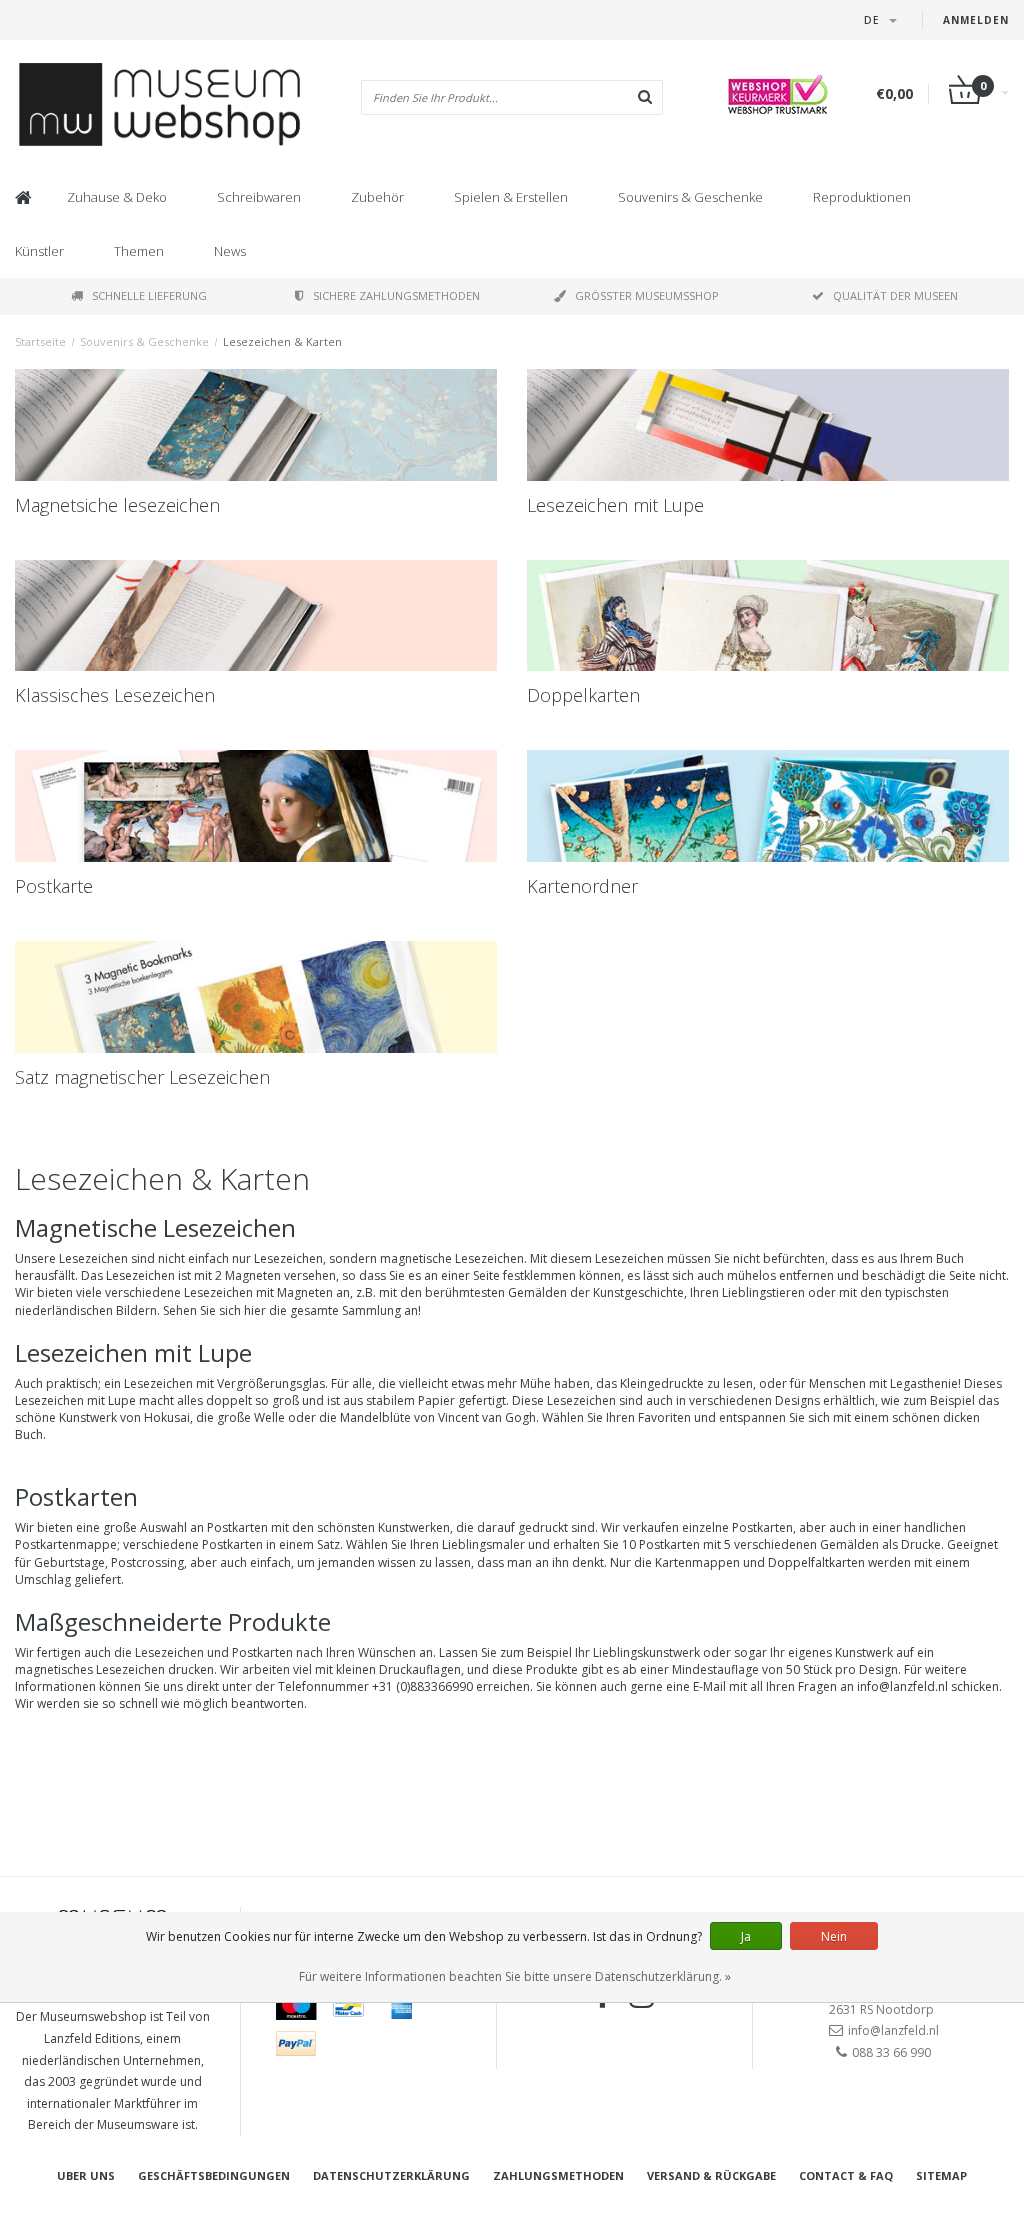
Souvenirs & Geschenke (690, 197)
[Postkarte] (256, 806)
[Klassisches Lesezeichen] (256, 616)
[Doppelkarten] (768, 616)
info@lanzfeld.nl (893, 2030)
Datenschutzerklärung (391, 2175)
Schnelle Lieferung (149, 295)
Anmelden (976, 20)
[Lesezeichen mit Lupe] (768, 425)
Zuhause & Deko (117, 197)
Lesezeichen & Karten (282, 341)
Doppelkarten (583, 695)
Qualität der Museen (895, 295)
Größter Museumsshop (647, 295)
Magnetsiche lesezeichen (117, 505)
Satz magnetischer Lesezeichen (142, 1077)
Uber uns (86, 2175)
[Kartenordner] (768, 806)
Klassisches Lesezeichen (115, 695)
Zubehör (377, 197)
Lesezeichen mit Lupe (615, 505)
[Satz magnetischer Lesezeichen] (256, 997)
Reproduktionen (862, 197)
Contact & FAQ (846, 2175)
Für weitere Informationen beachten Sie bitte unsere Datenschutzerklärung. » (515, 1976)
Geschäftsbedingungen (214, 2175)
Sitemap (941, 2175)
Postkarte (54, 886)
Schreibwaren (259, 197)
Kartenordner (582, 886)
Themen (139, 251)
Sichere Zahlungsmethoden (396, 295)
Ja (746, 1936)
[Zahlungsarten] (296, 2007)
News (230, 251)
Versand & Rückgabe (711, 2175)
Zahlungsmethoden (558, 2175)
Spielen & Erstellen (511, 197)
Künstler (39, 251)
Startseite (40, 341)
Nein (834, 1936)
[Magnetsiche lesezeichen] (256, 425)
